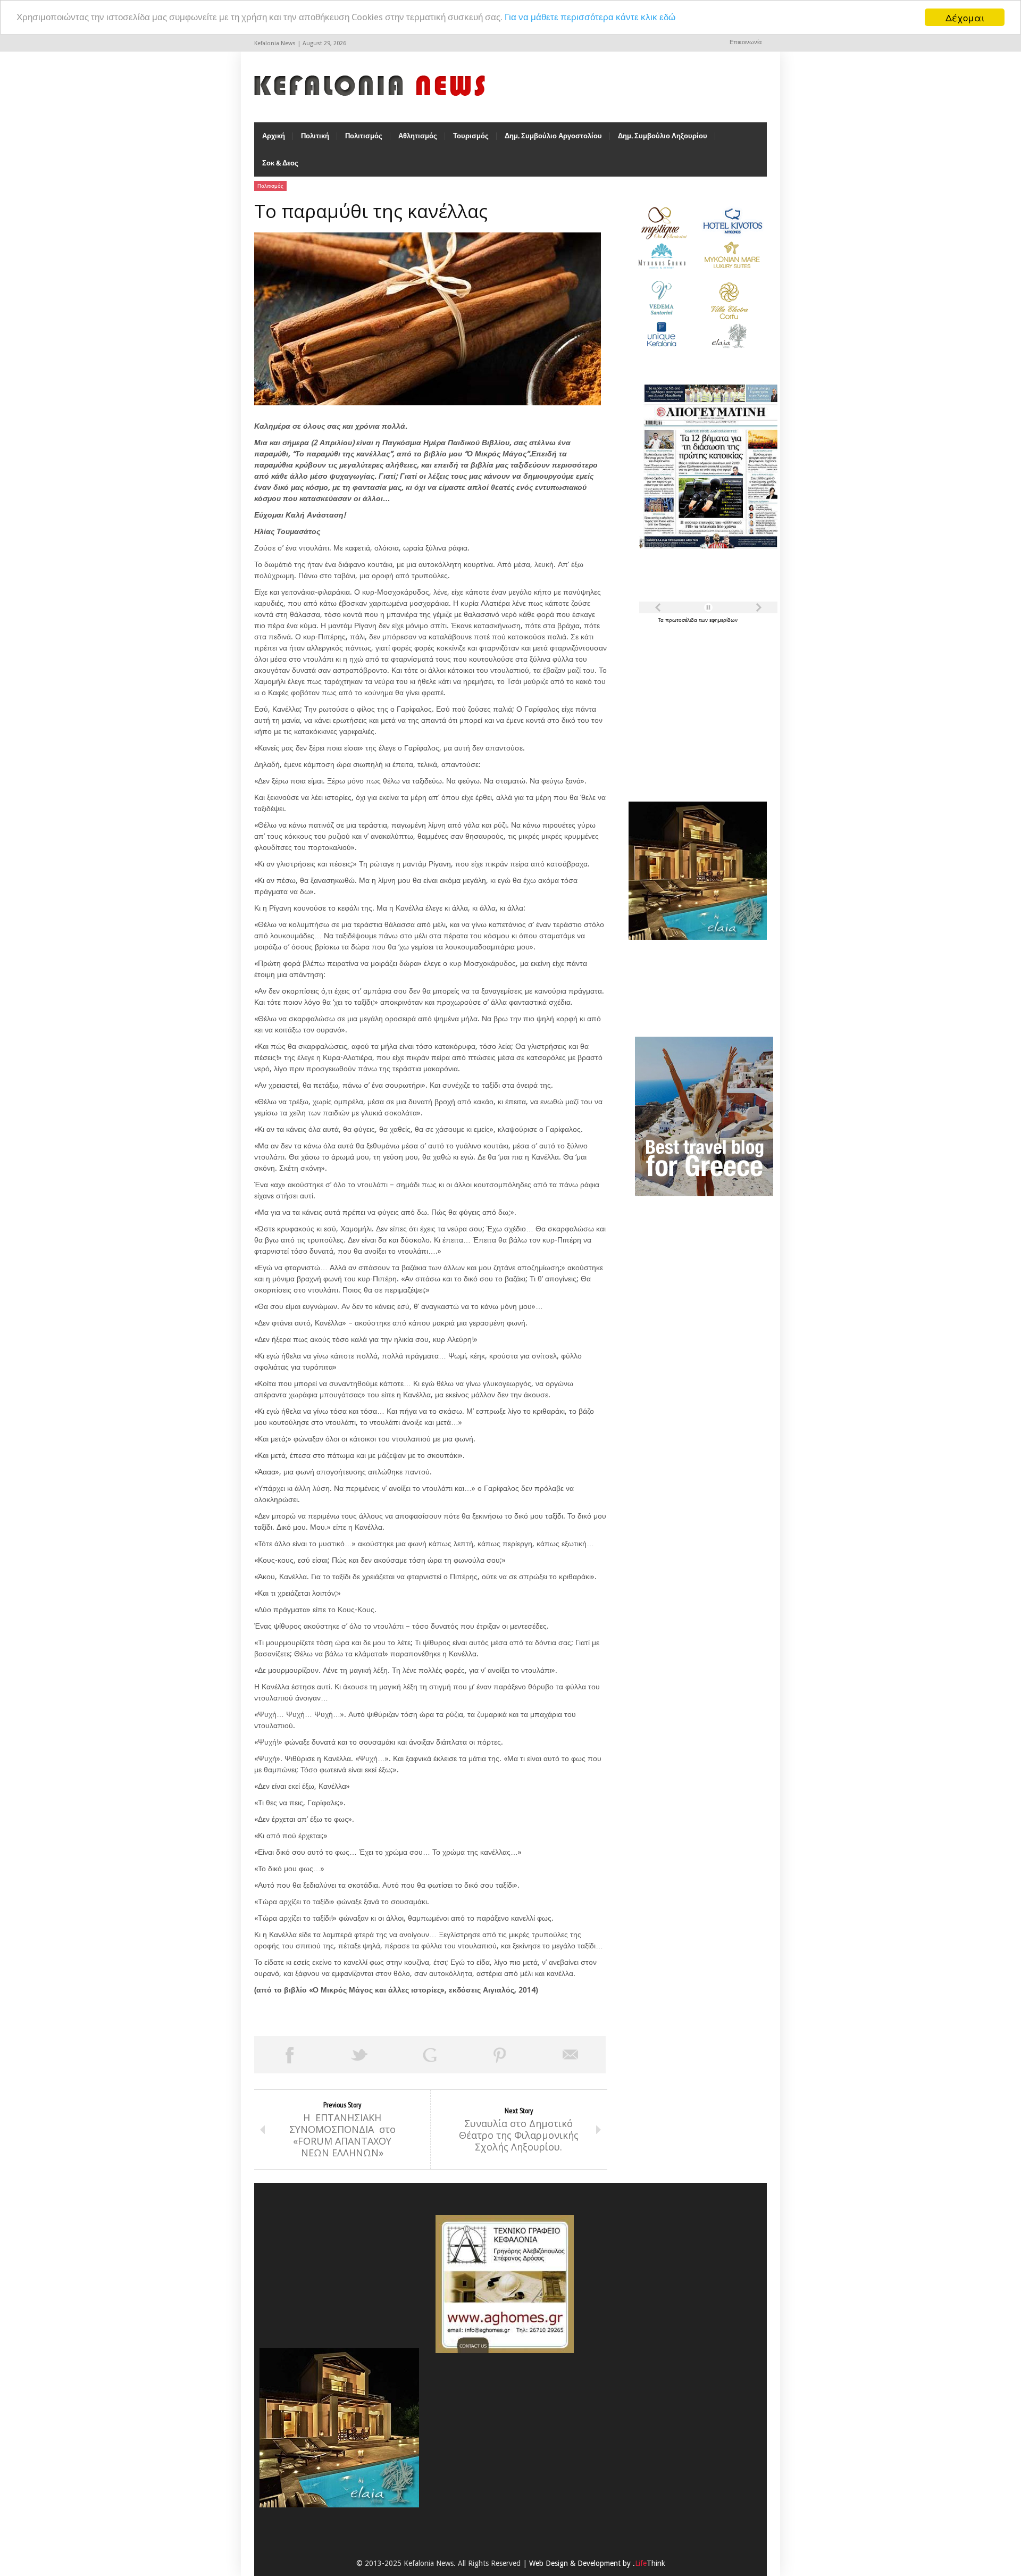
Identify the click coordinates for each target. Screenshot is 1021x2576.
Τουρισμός (471, 136)
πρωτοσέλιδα (682, 620)
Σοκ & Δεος (280, 163)
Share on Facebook (289, 2055)
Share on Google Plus (430, 2055)
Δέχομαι (965, 17)
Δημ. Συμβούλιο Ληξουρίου (663, 136)
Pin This (500, 2055)
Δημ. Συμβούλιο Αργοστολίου (553, 136)
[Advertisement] (695, 706)
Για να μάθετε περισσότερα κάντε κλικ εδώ (590, 18)
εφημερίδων (723, 620)
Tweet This (359, 2055)
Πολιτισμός (364, 136)
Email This (571, 2055)
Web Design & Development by (597, 2563)
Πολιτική (315, 136)
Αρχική (274, 136)
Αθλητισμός (418, 136)
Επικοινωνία (746, 42)
